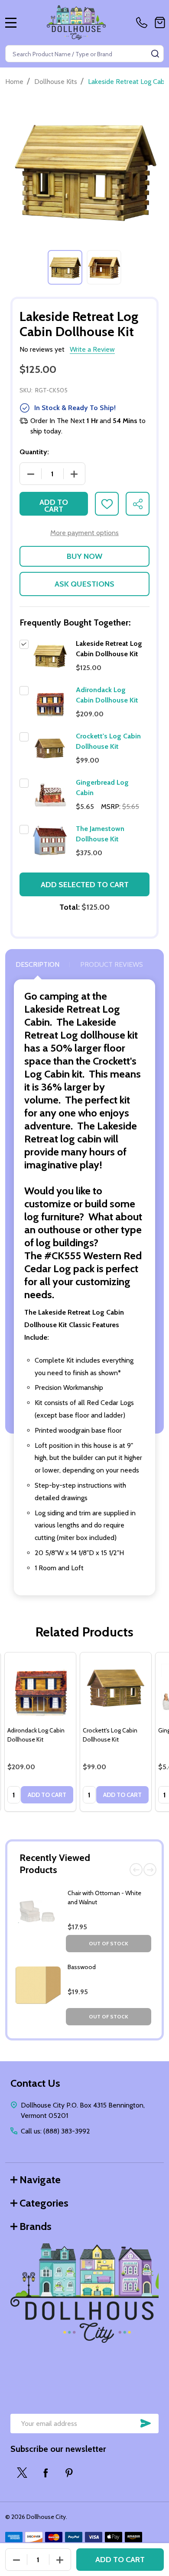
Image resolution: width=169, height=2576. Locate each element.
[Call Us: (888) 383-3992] (143, 22)
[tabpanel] (65, 267)
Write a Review (92, 349)
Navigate (40, 2180)
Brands (36, 2226)
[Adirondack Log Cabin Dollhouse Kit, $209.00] (40, 1688)
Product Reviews (112, 964)
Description (37, 964)
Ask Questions (84, 584)
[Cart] (160, 22)
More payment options (84, 533)
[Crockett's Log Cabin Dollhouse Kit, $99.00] (116, 1688)
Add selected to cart (85, 885)
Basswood (82, 1967)
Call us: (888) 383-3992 (55, 2131)
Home (14, 82)
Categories (44, 2203)
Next (150, 1870)
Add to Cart (54, 506)
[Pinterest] (69, 2473)
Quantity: (34, 452)
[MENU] (11, 22)
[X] (22, 2473)
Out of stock (109, 1943)
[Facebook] (45, 2473)
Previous (136, 1870)
